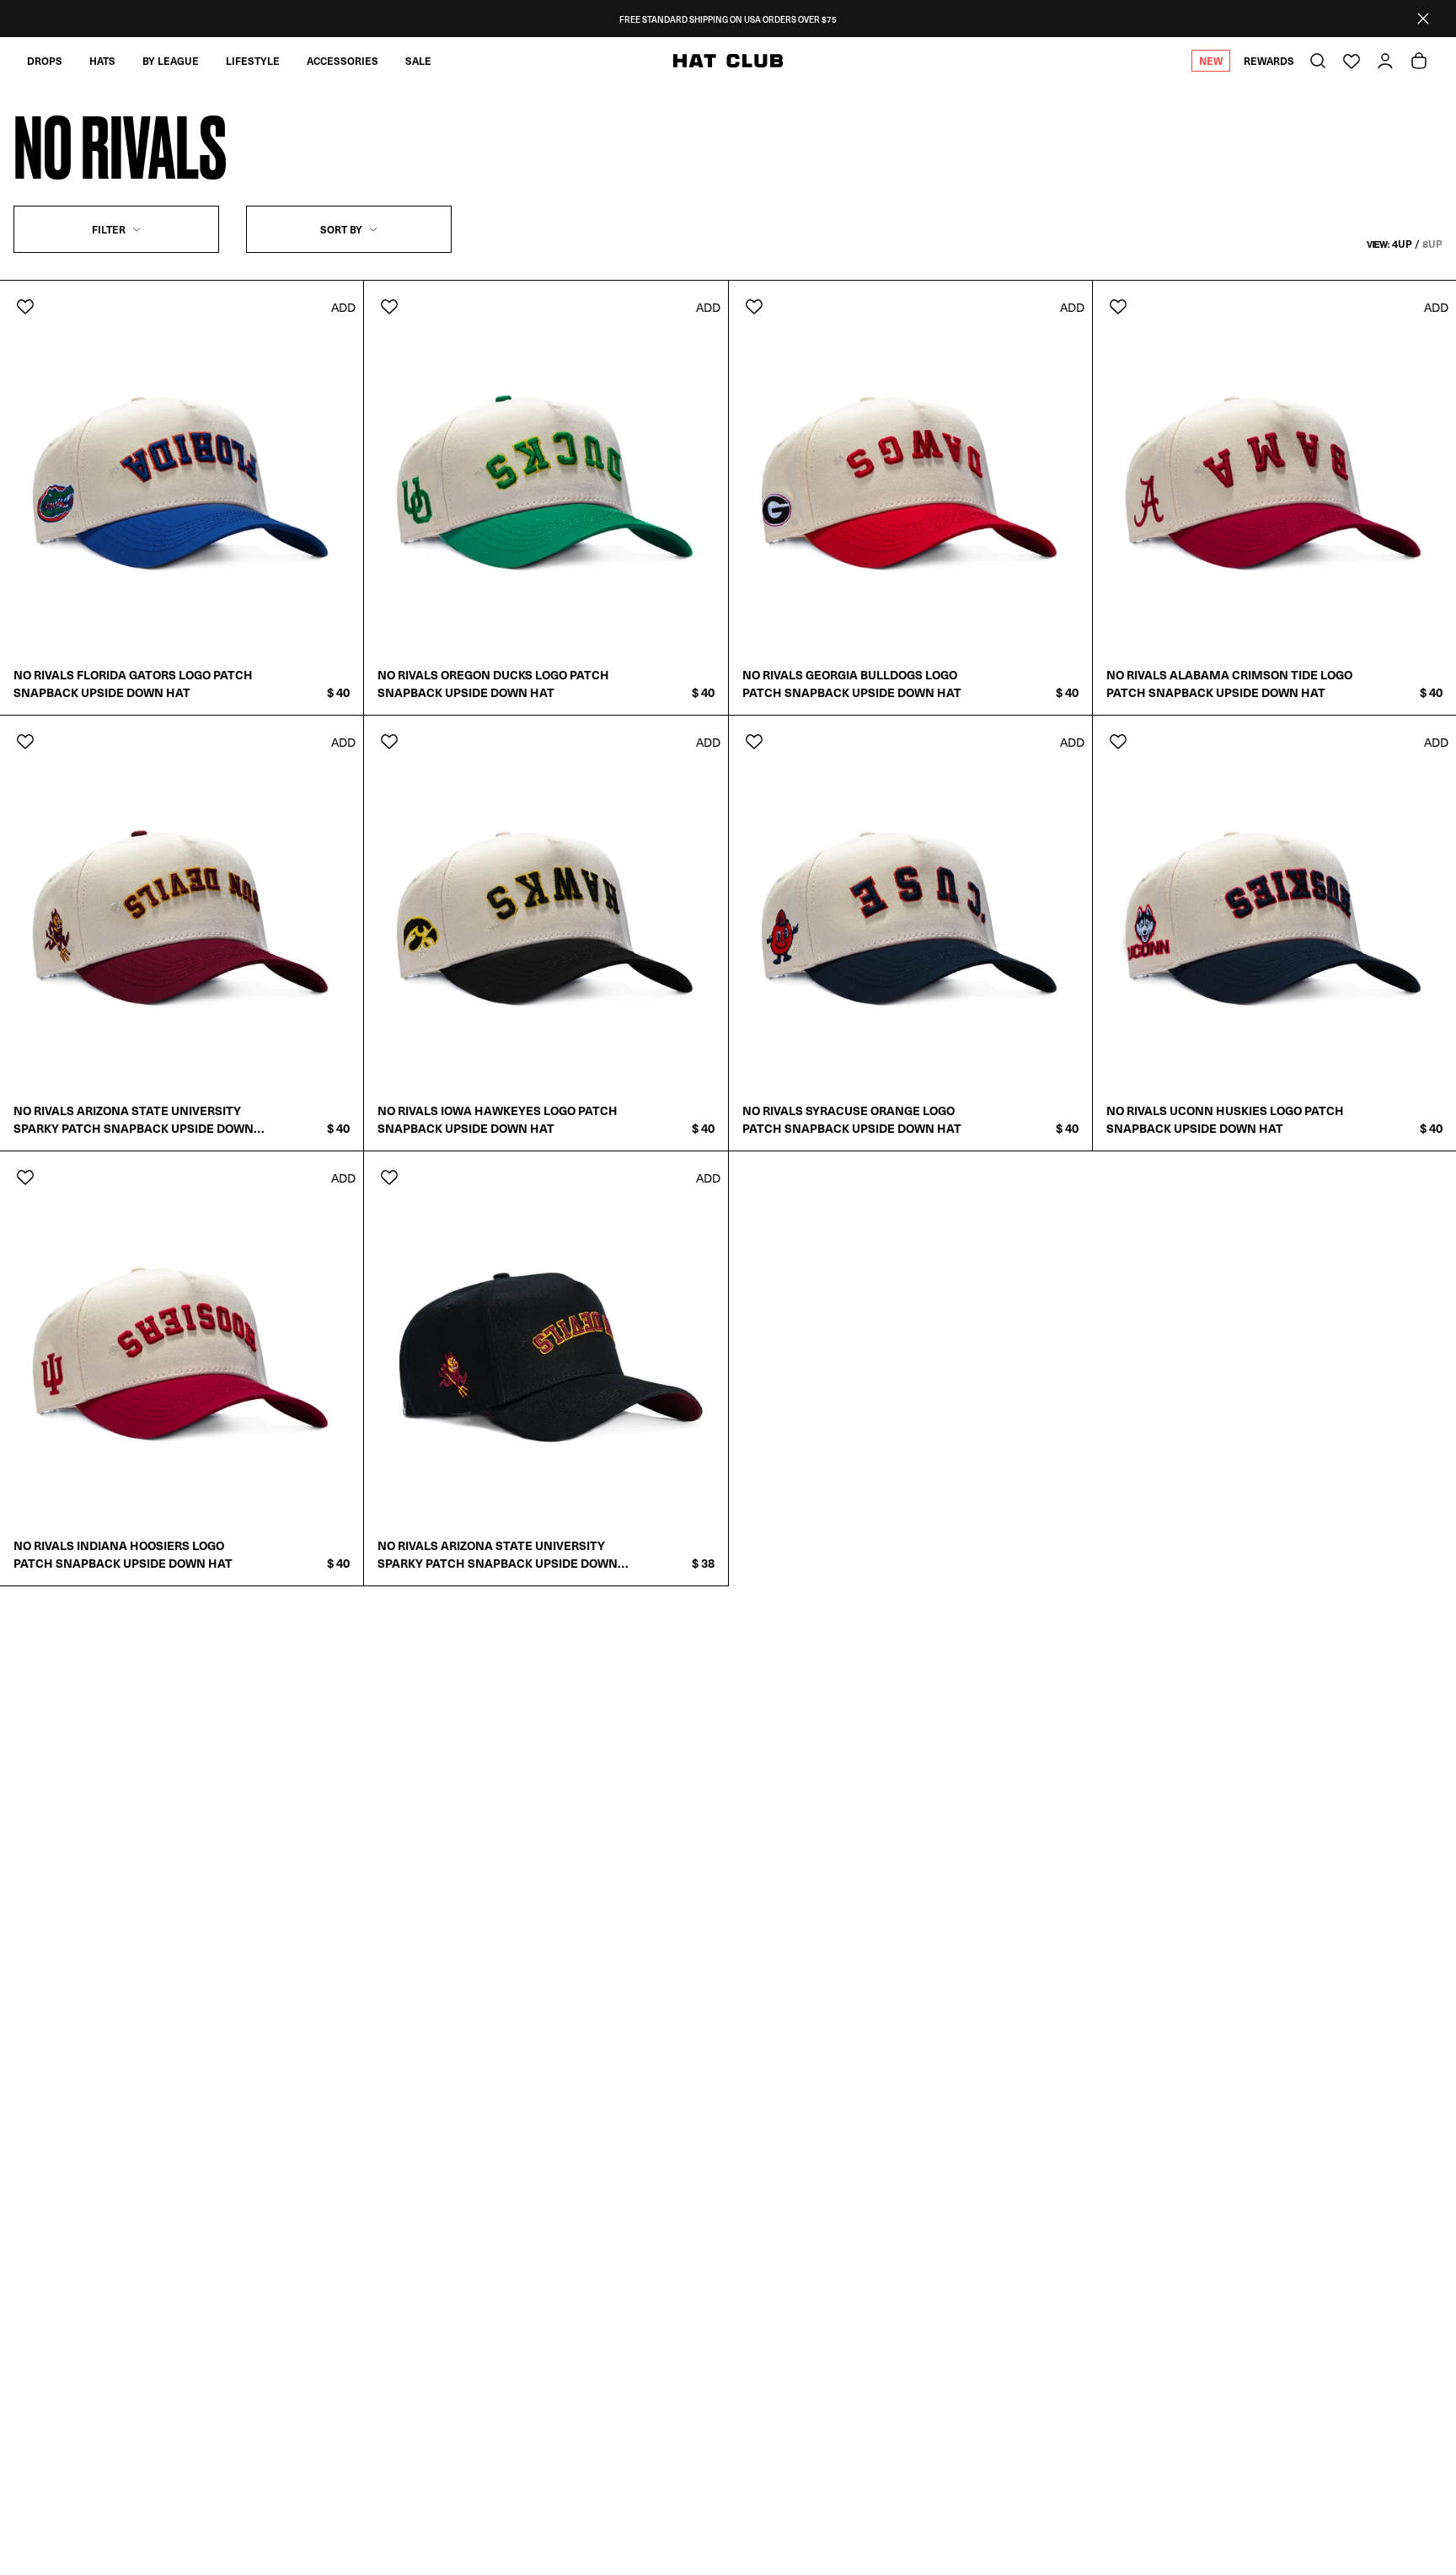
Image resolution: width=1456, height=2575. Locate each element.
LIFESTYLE (253, 61)
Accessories (343, 61)
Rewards (1269, 61)
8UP (1432, 244)
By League (171, 61)
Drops (45, 61)
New (1211, 61)
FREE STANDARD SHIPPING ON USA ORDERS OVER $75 (728, 19)
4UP (1402, 244)
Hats (102, 61)
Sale (418, 61)
